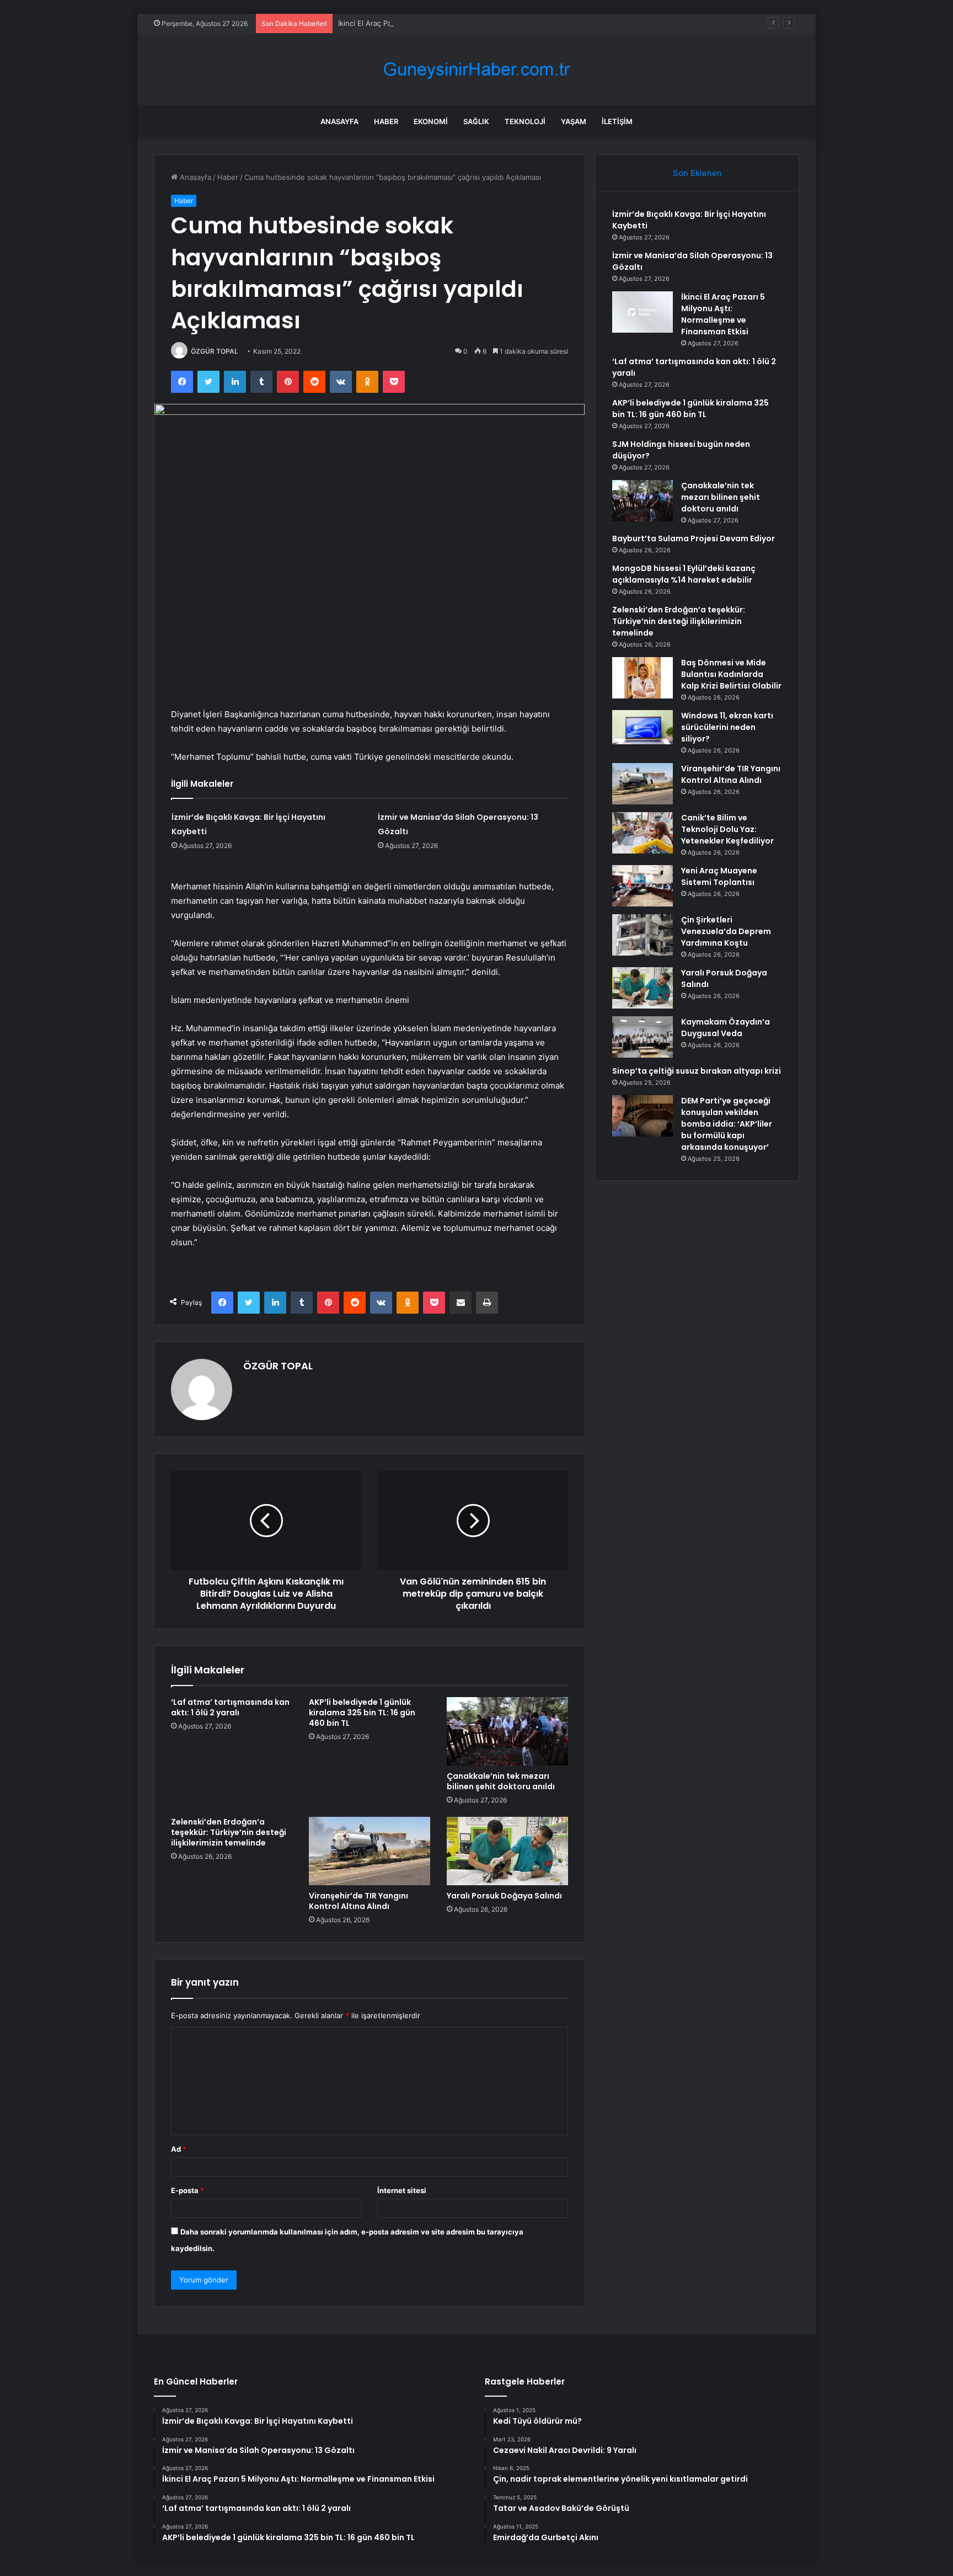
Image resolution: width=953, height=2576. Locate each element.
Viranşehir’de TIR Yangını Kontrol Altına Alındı (358, 1901)
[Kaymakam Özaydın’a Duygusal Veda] (643, 1037)
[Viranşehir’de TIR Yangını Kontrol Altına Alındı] (370, 1851)
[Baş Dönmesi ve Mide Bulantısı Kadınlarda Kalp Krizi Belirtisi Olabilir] (643, 678)
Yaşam (574, 121)
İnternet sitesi (402, 2190)
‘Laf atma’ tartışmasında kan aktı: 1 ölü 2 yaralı (230, 1707)
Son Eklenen (697, 173)
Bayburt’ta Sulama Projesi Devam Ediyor (694, 538)
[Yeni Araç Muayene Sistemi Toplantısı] (643, 886)
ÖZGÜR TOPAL (215, 351)
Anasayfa (339, 121)
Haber (386, 121)
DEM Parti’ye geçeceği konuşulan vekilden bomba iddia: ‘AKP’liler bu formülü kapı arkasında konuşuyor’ (727, 1124)
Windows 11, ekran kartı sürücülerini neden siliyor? (727, 727)
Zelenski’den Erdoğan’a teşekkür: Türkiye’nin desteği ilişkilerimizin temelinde (229, 1832)
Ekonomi (431, 121)
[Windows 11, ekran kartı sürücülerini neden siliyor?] (643, 727)
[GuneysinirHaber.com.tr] (476, 69)
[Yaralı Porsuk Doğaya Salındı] (507, 1851)
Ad (179, 2149)
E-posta (188, 2190)
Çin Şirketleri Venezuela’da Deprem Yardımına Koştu (726, 931)
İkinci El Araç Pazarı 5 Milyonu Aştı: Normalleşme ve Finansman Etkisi (456, 23)
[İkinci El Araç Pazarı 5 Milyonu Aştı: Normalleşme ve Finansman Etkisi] (643, 312)
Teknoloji (525, 121)
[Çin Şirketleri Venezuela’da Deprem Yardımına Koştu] (643, 935)
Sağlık (476, 121)
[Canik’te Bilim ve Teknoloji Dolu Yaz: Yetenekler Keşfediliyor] (643, 833)
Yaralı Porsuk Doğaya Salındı (504, 1896)
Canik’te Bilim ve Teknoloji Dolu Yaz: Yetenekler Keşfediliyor (727, 829)
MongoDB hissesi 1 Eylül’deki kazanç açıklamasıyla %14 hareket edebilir (684, 574)
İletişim (617, 121)
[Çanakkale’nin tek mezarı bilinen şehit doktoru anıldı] (507, 1731)
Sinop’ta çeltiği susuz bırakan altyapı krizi (697, 1071)
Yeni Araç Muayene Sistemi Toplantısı (719, 876)
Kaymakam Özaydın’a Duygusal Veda (726, 1028)
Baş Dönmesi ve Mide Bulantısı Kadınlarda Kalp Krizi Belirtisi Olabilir (731, 674)
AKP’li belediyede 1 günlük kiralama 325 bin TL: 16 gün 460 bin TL (362, 1713)
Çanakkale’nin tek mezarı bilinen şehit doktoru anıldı (501, 1781)
